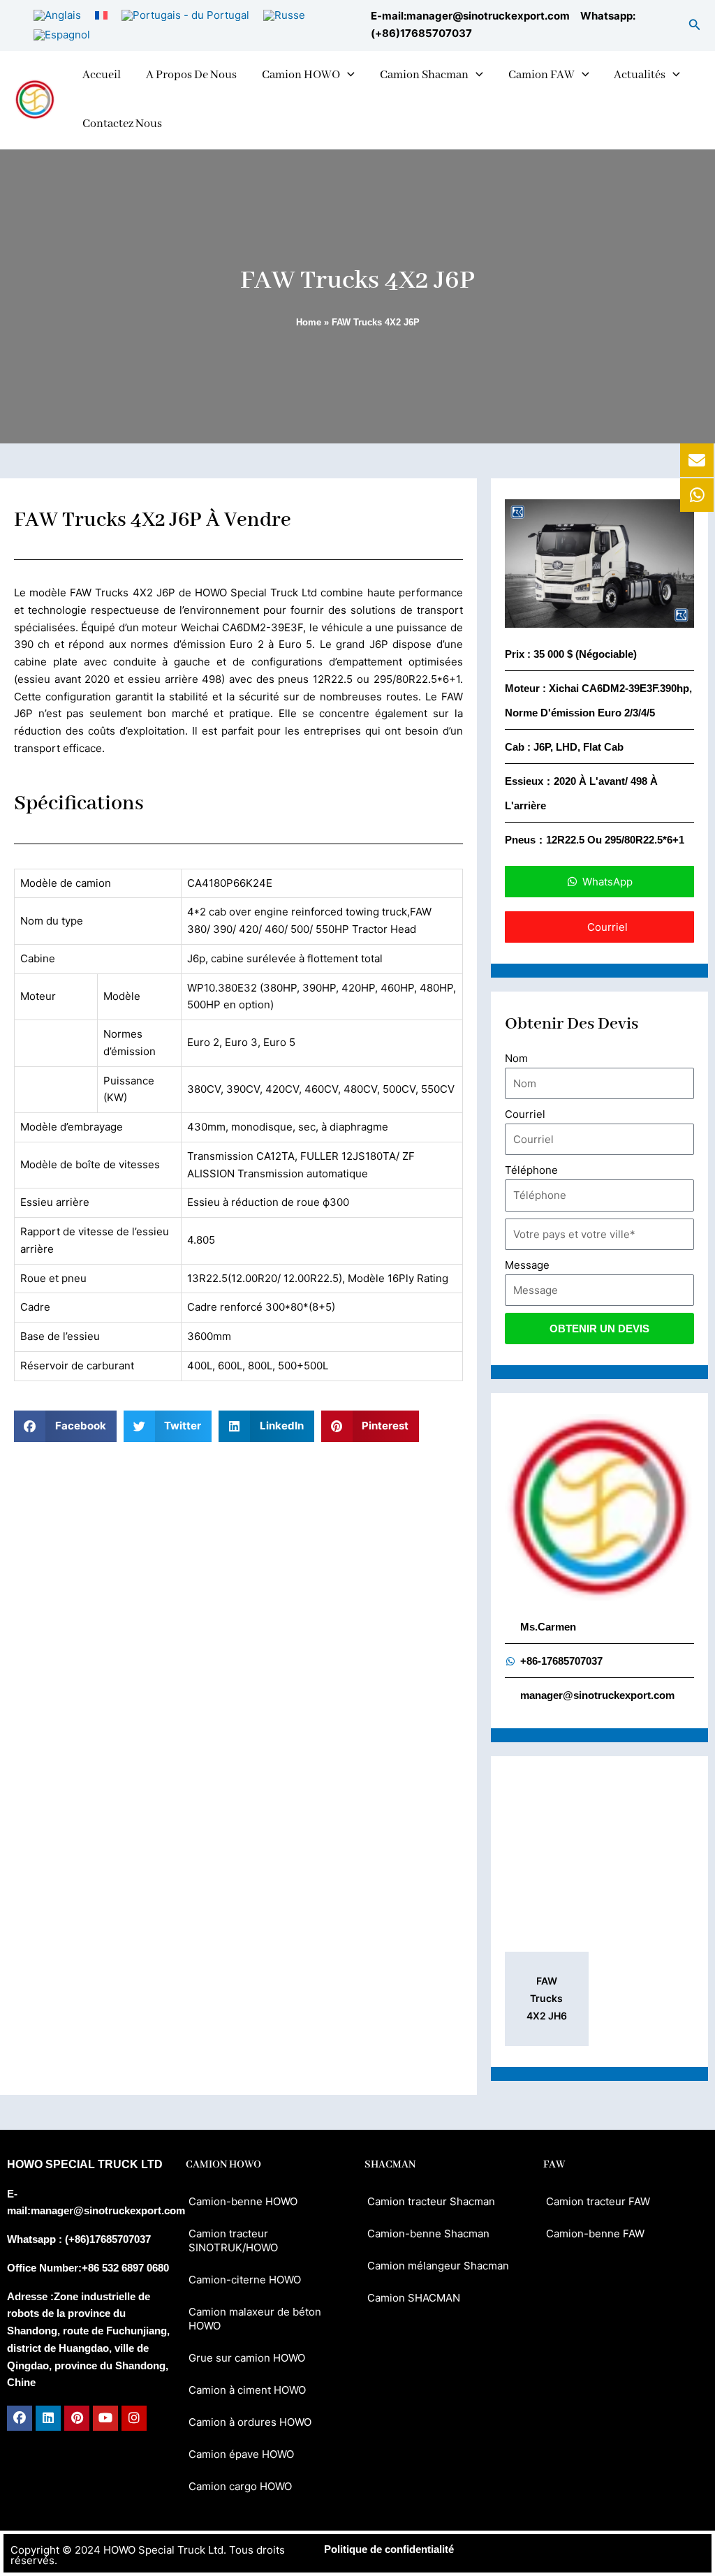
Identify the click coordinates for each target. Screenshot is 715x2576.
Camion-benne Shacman (428, 2233)
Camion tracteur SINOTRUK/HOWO (233, 2240)
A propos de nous (191, 75)
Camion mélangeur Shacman (438, 2266)
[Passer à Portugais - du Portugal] (185, 15)
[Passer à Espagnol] (62, 35)
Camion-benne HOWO (243, 2201)
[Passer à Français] (101, 15)
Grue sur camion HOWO (247, 2358)
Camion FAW (541, 75)
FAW (554, 2165)
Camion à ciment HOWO (247, 2390)
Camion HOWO (301, 75)
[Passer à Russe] (284, 15)
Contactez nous (122, 124)
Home (309, 322)
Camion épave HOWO (241, 2454)
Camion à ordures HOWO (250, 2422)
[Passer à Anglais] (57, 15)
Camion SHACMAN (414, 2298)
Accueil (102, 75)
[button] (695, 25)
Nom (516, 1058)
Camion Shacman (424, 75)
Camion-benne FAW (595, 2233)
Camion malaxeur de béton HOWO (255, 2319)
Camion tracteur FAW (598, 2201)
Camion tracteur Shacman (431, 2201)
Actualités (640, 75)
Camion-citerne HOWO (245, 2280)
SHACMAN (390, 2165)
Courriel (525, 1114)
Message (527, 1265)
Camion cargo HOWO (240, 2486)
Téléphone (531, 1170)
